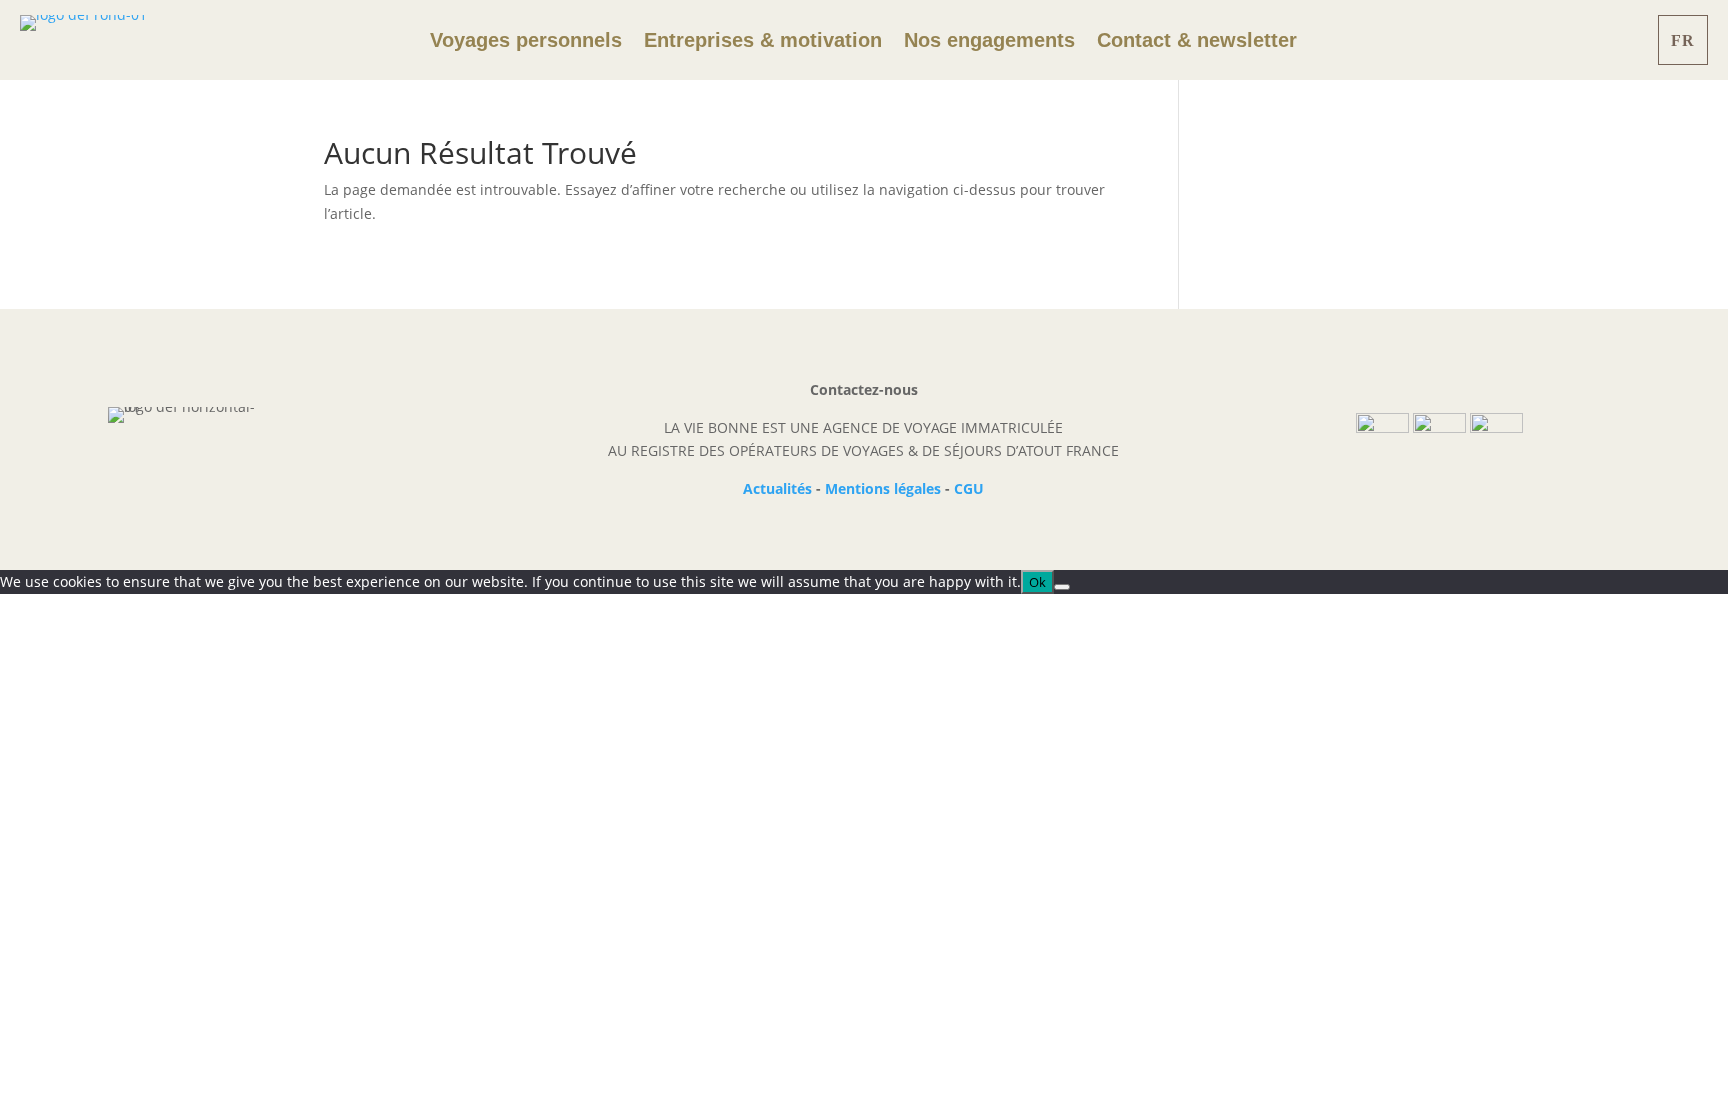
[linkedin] (1496, 427)
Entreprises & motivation (763, 42)
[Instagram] (1439, 427)
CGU (969, 488)
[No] (1062, 587)
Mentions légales (883, 488)
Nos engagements (989, 42)
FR (1683, 40)
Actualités (777, 488)
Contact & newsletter (1197, 42)
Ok (1037, 582)
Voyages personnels (526, 42)
